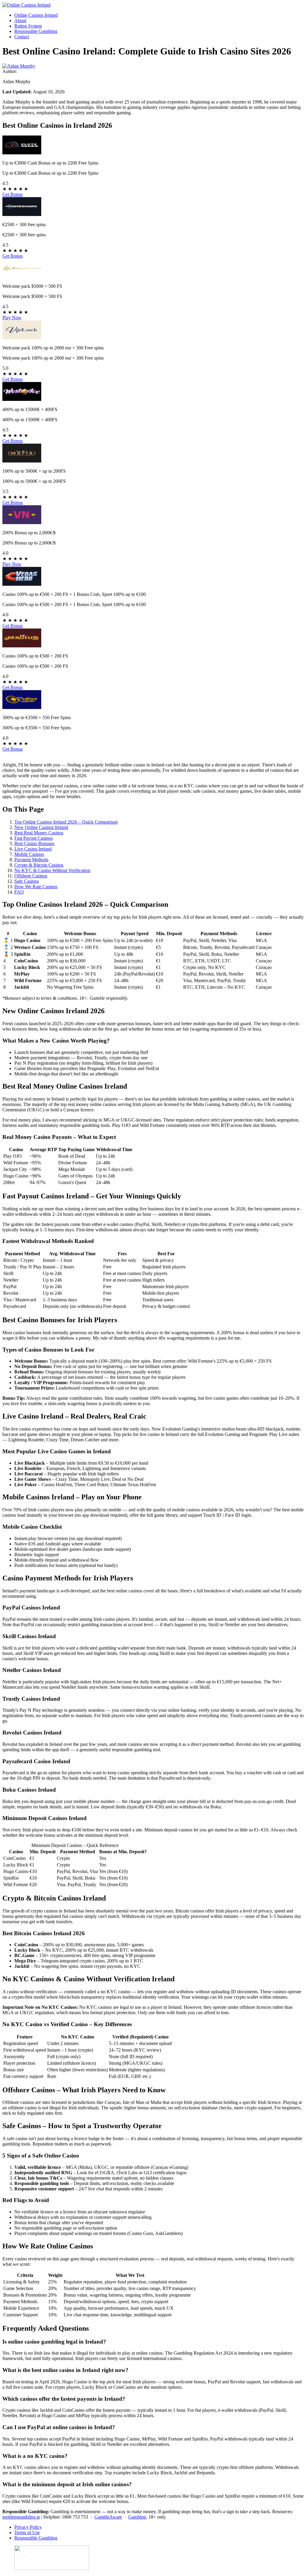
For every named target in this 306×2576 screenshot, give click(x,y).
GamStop (137, 2517)
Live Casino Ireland (33, 849)
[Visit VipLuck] (22, 338)
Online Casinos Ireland (36, 15)
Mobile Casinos (29, 854)
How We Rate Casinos (36, 887)
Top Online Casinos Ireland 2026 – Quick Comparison (66, 822)
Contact (22, 37)
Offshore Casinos (31, 876)
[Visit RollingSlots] (22, 707)
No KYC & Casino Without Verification (52, 870)
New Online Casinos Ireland (41, 827)
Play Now (12, 318)
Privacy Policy (28, 2527)
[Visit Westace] (22, 399)
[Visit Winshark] (22, 214)
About (20, 20)
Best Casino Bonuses (34, 843)
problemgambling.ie (21, 2517)
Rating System (28, 26)
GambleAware (108, 2517)
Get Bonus (13, 194)
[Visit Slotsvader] (22, 153)
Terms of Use (27, 2532)
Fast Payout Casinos (33, 838)
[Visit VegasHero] (22, 584)
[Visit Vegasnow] (22, 522)
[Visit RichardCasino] (22, 276)
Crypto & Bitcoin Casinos (39, 865)
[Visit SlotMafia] (22, 461)
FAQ (19, 892)
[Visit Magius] (22, 646)
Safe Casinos (27, 881)
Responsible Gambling (36, 31)
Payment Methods (31, 860)
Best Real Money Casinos (39, 833)
